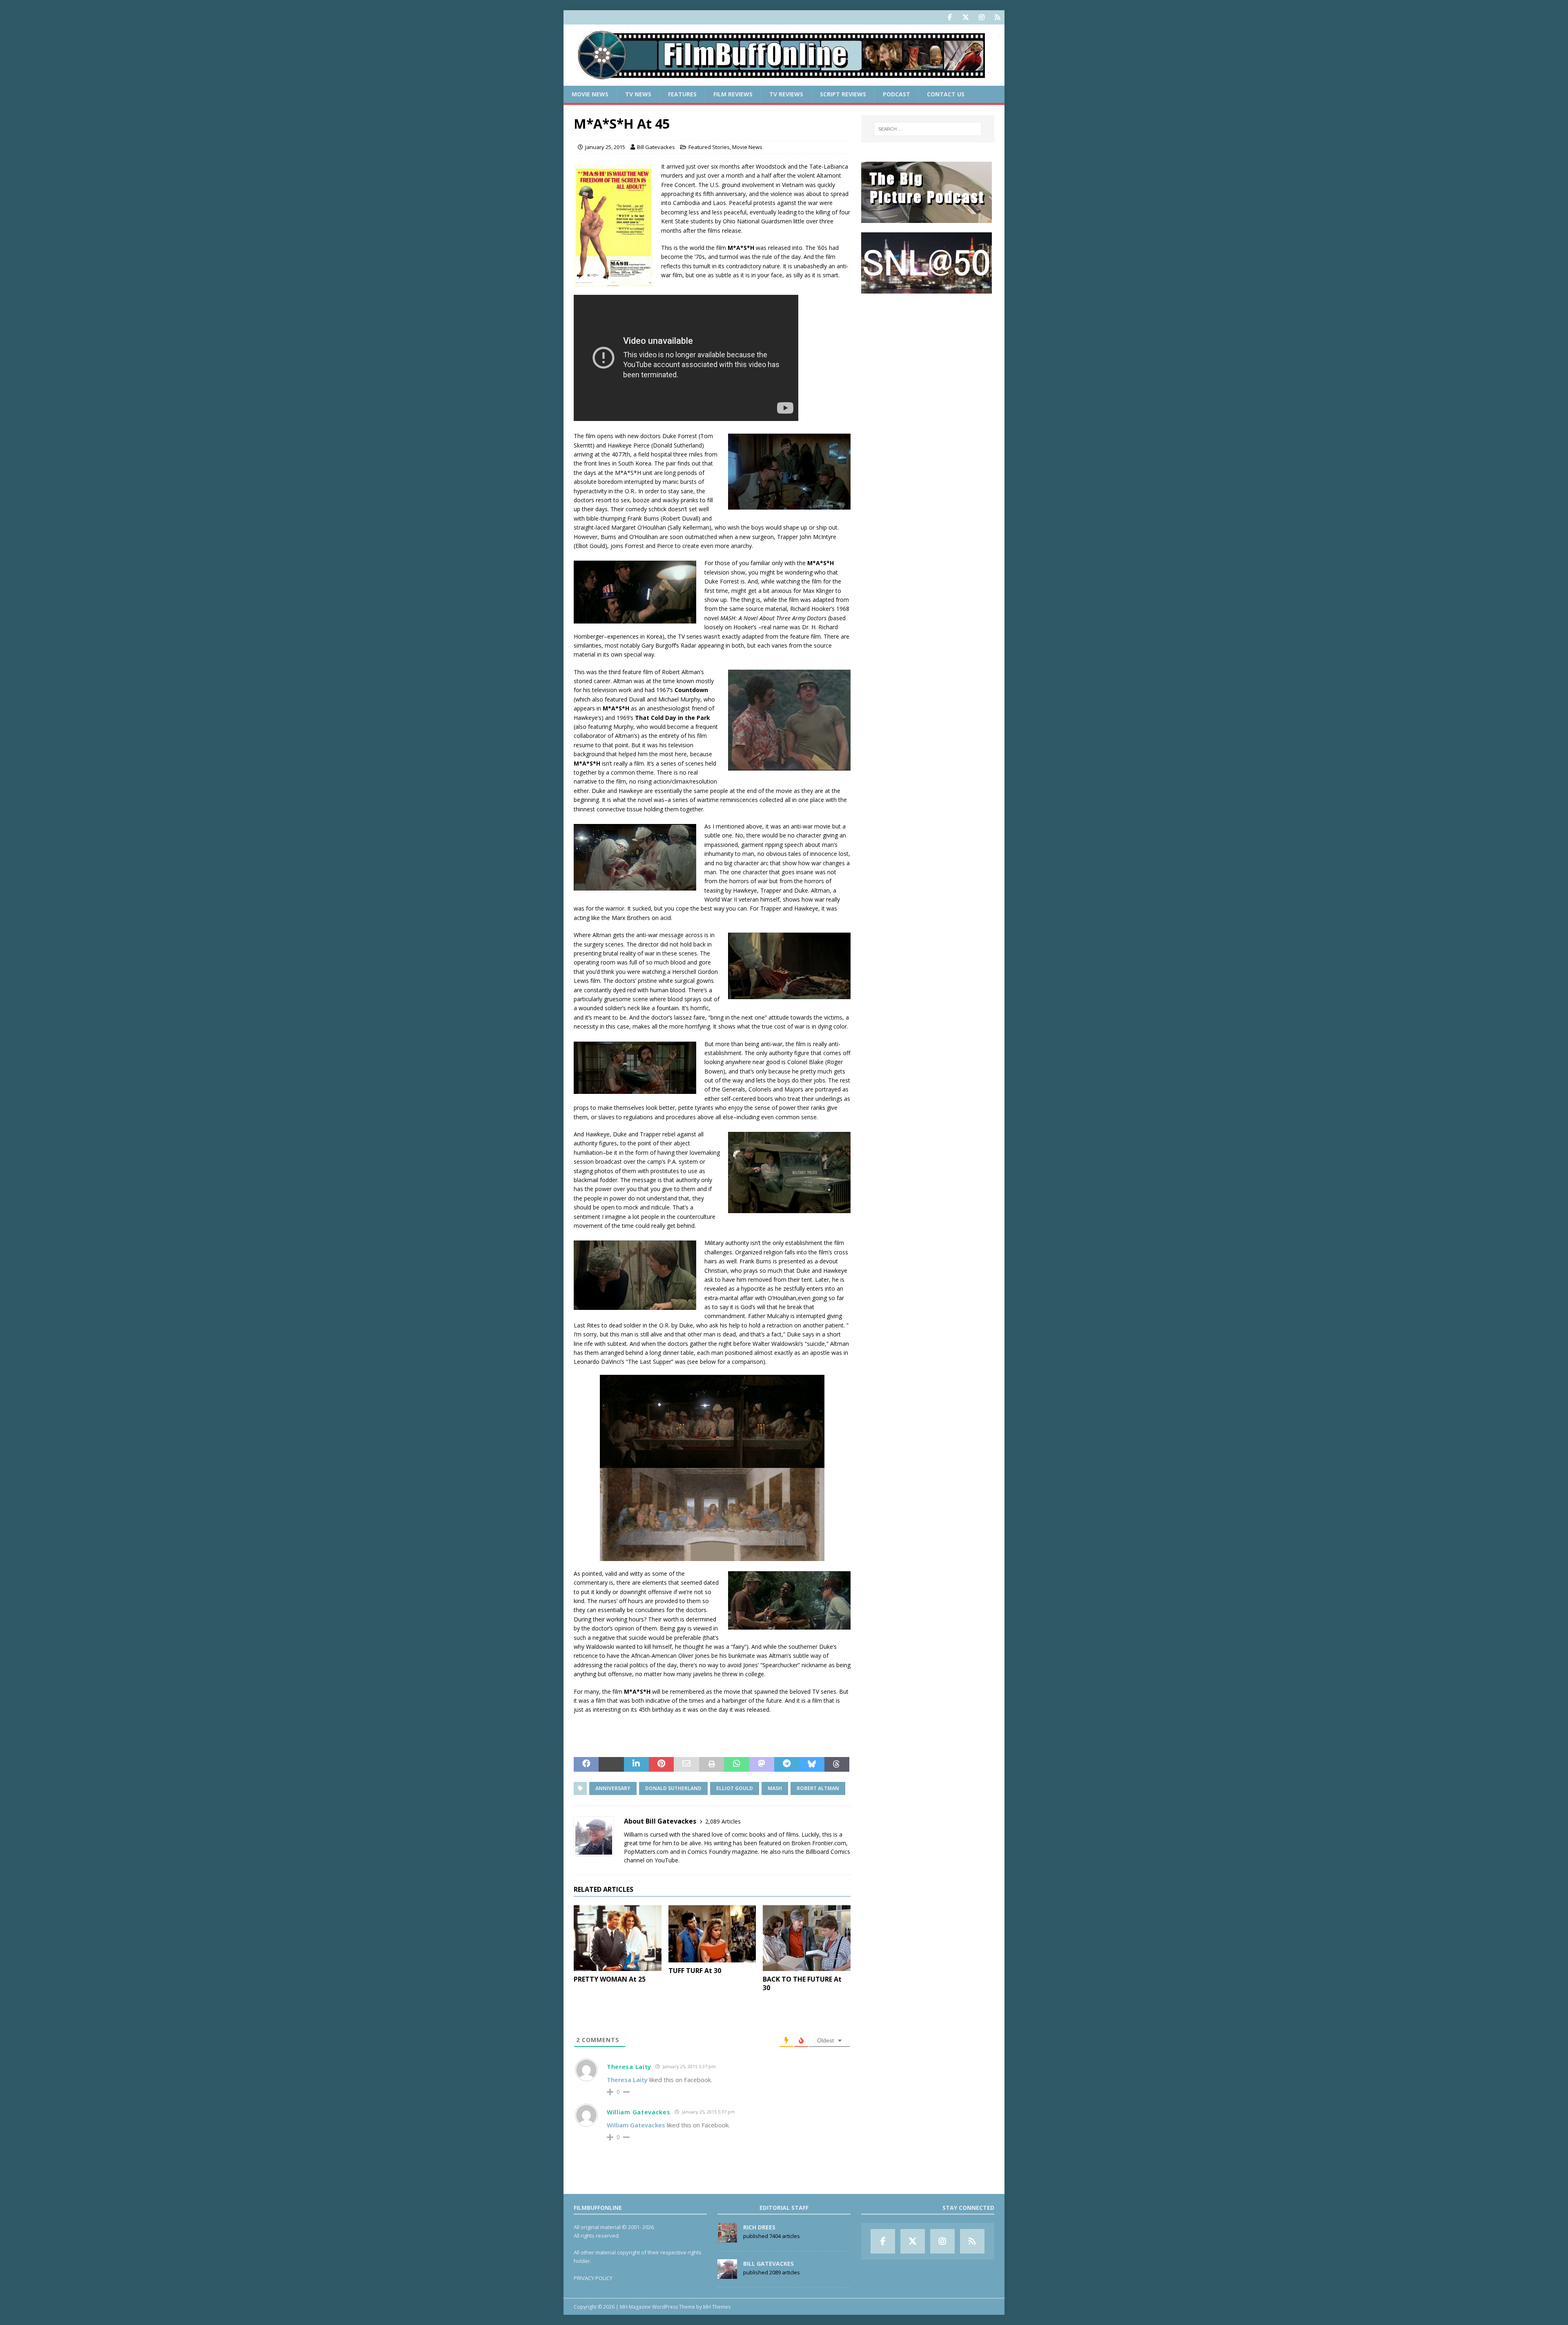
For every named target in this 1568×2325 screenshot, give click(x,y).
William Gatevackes (639, 2112)
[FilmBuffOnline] (784, 81)
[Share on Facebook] (586, 1764)
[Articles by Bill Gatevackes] (727, 2274)
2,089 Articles (723, 1821)
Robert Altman (818, 1788)
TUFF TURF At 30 (695, 1971)
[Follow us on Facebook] (950, 17)
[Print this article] (712, 1764)
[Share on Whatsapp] (736, 1764)
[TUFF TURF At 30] (712, 1934)
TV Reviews (786, 94)
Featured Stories (709, 147)
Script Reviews (843, 94)
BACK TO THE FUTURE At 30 (802, 1983)
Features (682, 94)
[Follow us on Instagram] (981, 17)
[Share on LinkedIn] (636, 1764)
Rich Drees (759, 2227)
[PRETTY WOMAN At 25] (618, 1938)
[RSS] (997, 17)
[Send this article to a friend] (686, 1764)
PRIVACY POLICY (593, 2278)
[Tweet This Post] (611, 1764)
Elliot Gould (735, 1788)
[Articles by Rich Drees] (727, 2238)
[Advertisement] (928, 354)
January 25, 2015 (605, 147)
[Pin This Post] (661, 1764)
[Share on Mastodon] (762, 1764)
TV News (638, 94)
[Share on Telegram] (787, 1764)
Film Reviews (733, 94)
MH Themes (717, 2307)
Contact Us (946, 94)
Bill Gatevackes (656, 147)
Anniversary (613, 1788)
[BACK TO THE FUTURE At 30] (807, 1938)
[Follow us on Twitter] (966, 17)
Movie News (590, 94)
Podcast (896, 94)
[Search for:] (928, 129)
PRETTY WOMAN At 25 (610, 1979)
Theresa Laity (629, 2067)
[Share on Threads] (837, 1764)
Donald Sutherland (673, 1788)
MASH (775, 1788)
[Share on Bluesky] (812, 1764)
